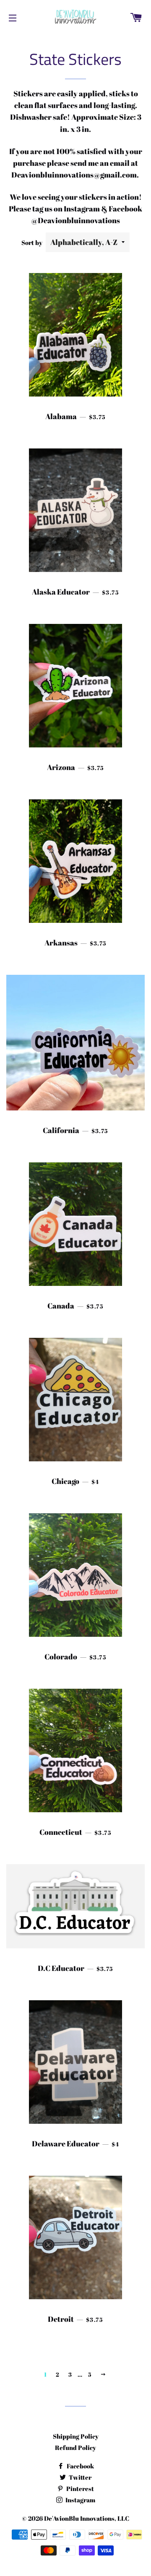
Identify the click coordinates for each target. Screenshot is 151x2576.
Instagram (80, 2500)
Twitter (79, 2477)
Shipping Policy (76, 2436)
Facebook (80, 2466)
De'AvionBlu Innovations (79, 2518)
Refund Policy (75, 2447)
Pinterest (79, 2488)
